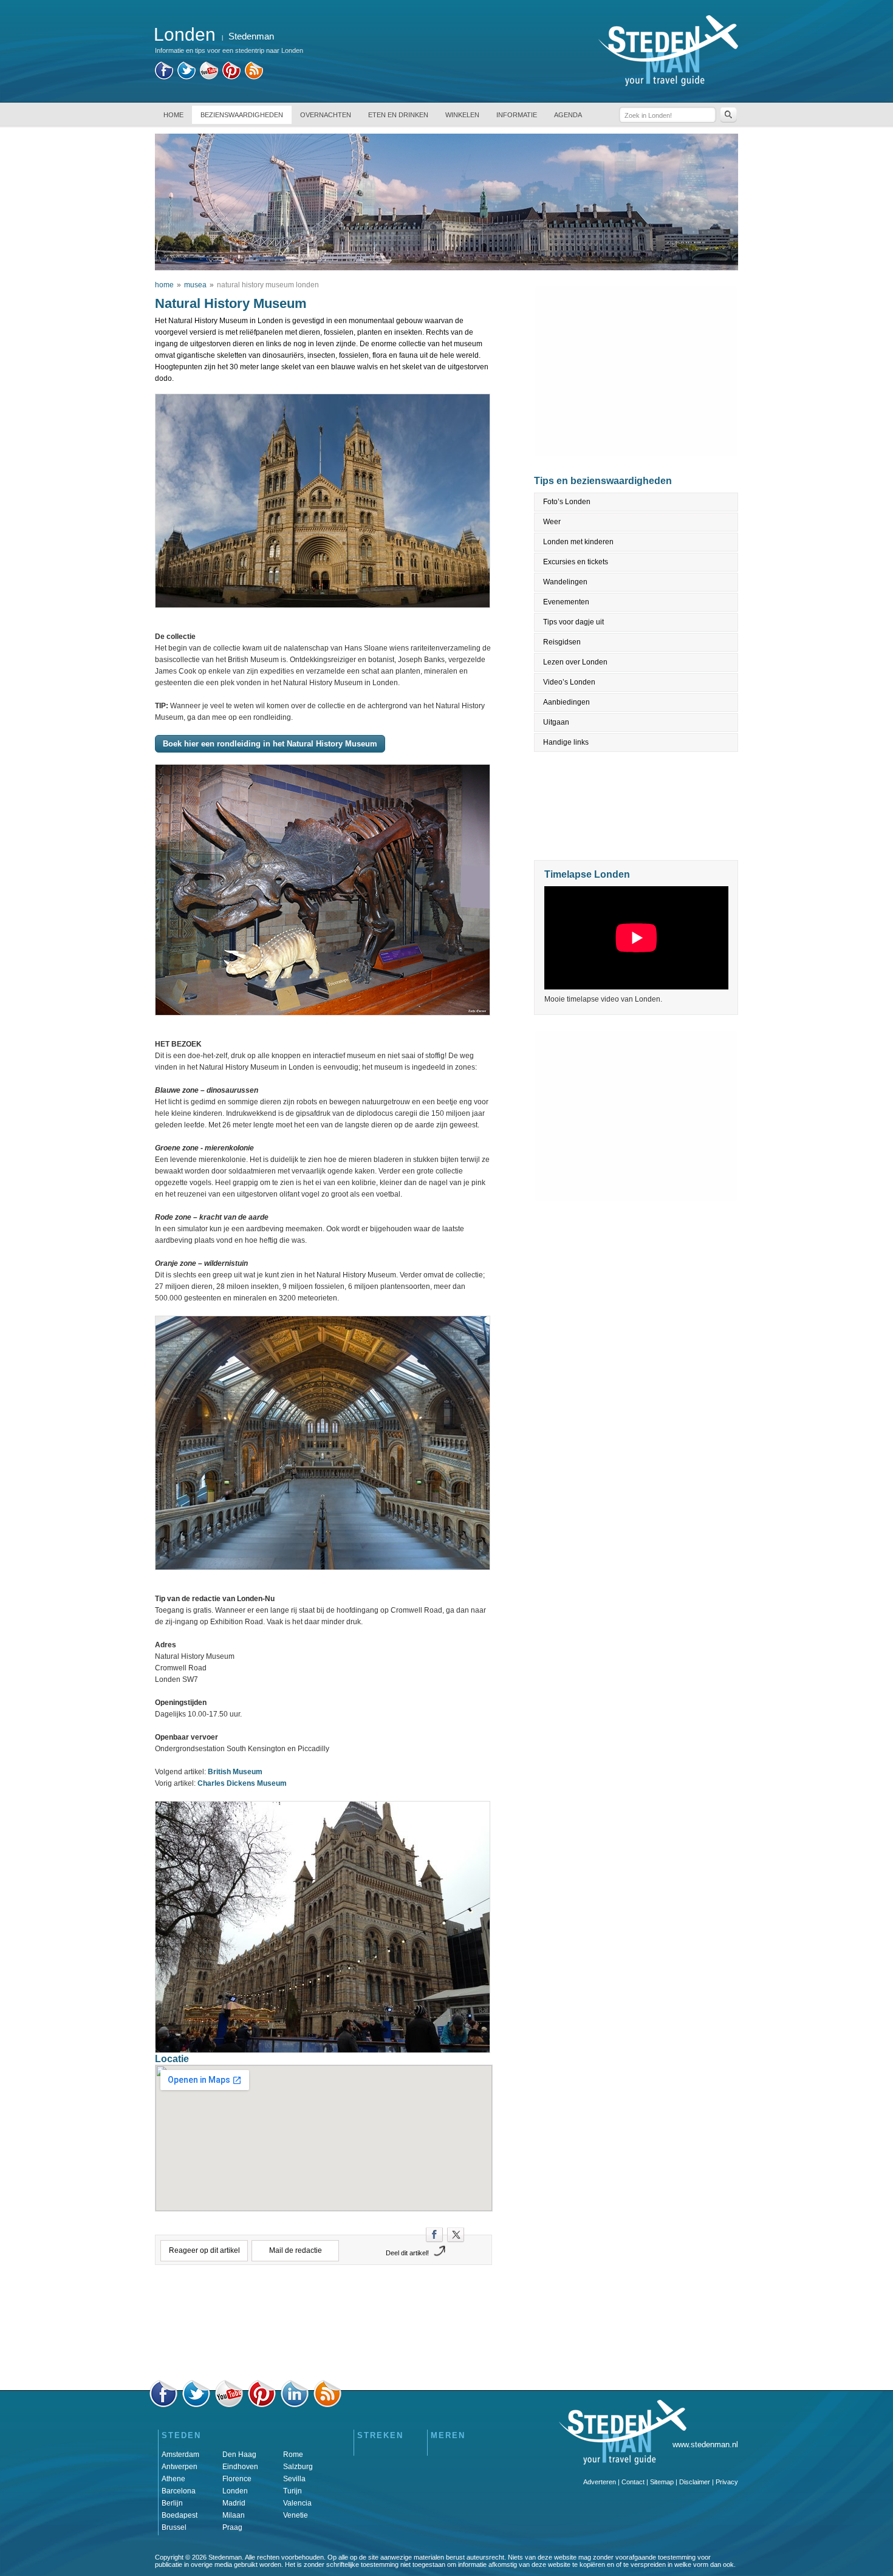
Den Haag (239, 2455)
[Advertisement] (324, 2326)
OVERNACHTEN (326, 115)
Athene (173, 2479)
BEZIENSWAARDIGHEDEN (242, 115)
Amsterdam (180, 2455)
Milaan (234, 2515)
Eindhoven (240, 2467)
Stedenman (251, 36)
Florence (237, 2479)
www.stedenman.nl (705, 2444)
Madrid (234, 2503)
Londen (235, 2491)
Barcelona (179, 2491)
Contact (633, 2482)
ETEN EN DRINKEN (398, 115)
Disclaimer (695, 2482)
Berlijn (172, 2503)
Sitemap (662, 2482)
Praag (232, 2527)
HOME (173, 115)
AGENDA (568, 115)
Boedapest (180, 2515)
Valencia (297, 2503)
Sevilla (294, 2479)
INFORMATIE (517, 115)
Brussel (174, 2527)
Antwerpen (180, 2467)
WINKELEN (462, 115)
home (164, 285)
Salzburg (298, 2467)
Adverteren (600, 2482)
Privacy (727, 2482)
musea (195, 285)
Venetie (296, 2515)
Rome (293, 2455)
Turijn (293, 2491)
